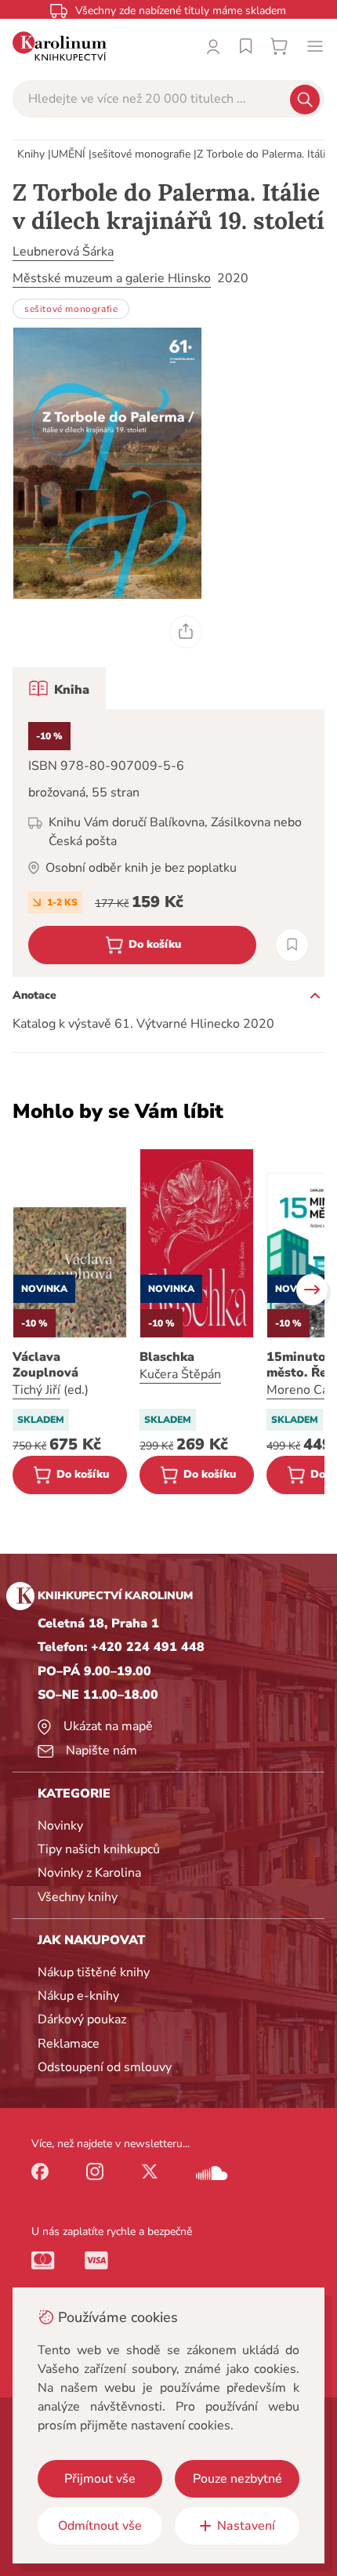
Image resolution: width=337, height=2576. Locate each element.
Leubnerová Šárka (63, 252)
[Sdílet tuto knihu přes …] (186, 632)
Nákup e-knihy (78, 1996)
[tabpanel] (168, 843)
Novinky (60, 1826)
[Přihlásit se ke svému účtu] (213, 46)
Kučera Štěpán (180, 1374)
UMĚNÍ (68, 154)
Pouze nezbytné (237, 2479)
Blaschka (167, 1357)
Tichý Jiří (36, 1390)
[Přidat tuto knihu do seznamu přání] (292, 945)
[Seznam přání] (246, 46)
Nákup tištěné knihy (94, 1972)
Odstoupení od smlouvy (105, 2067)
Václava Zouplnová (45, 1365)
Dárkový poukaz (82, 2019)
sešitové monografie (141, 154)
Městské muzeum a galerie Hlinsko (112, 278)
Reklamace (69, 2044)
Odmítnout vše (100, 2526)
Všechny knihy (78, 1897)
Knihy (31, 154)
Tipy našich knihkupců (99, 1849)
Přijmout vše (100, 2479)
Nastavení (246, 2526)
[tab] (59, 688)
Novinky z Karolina (89, 1873)
